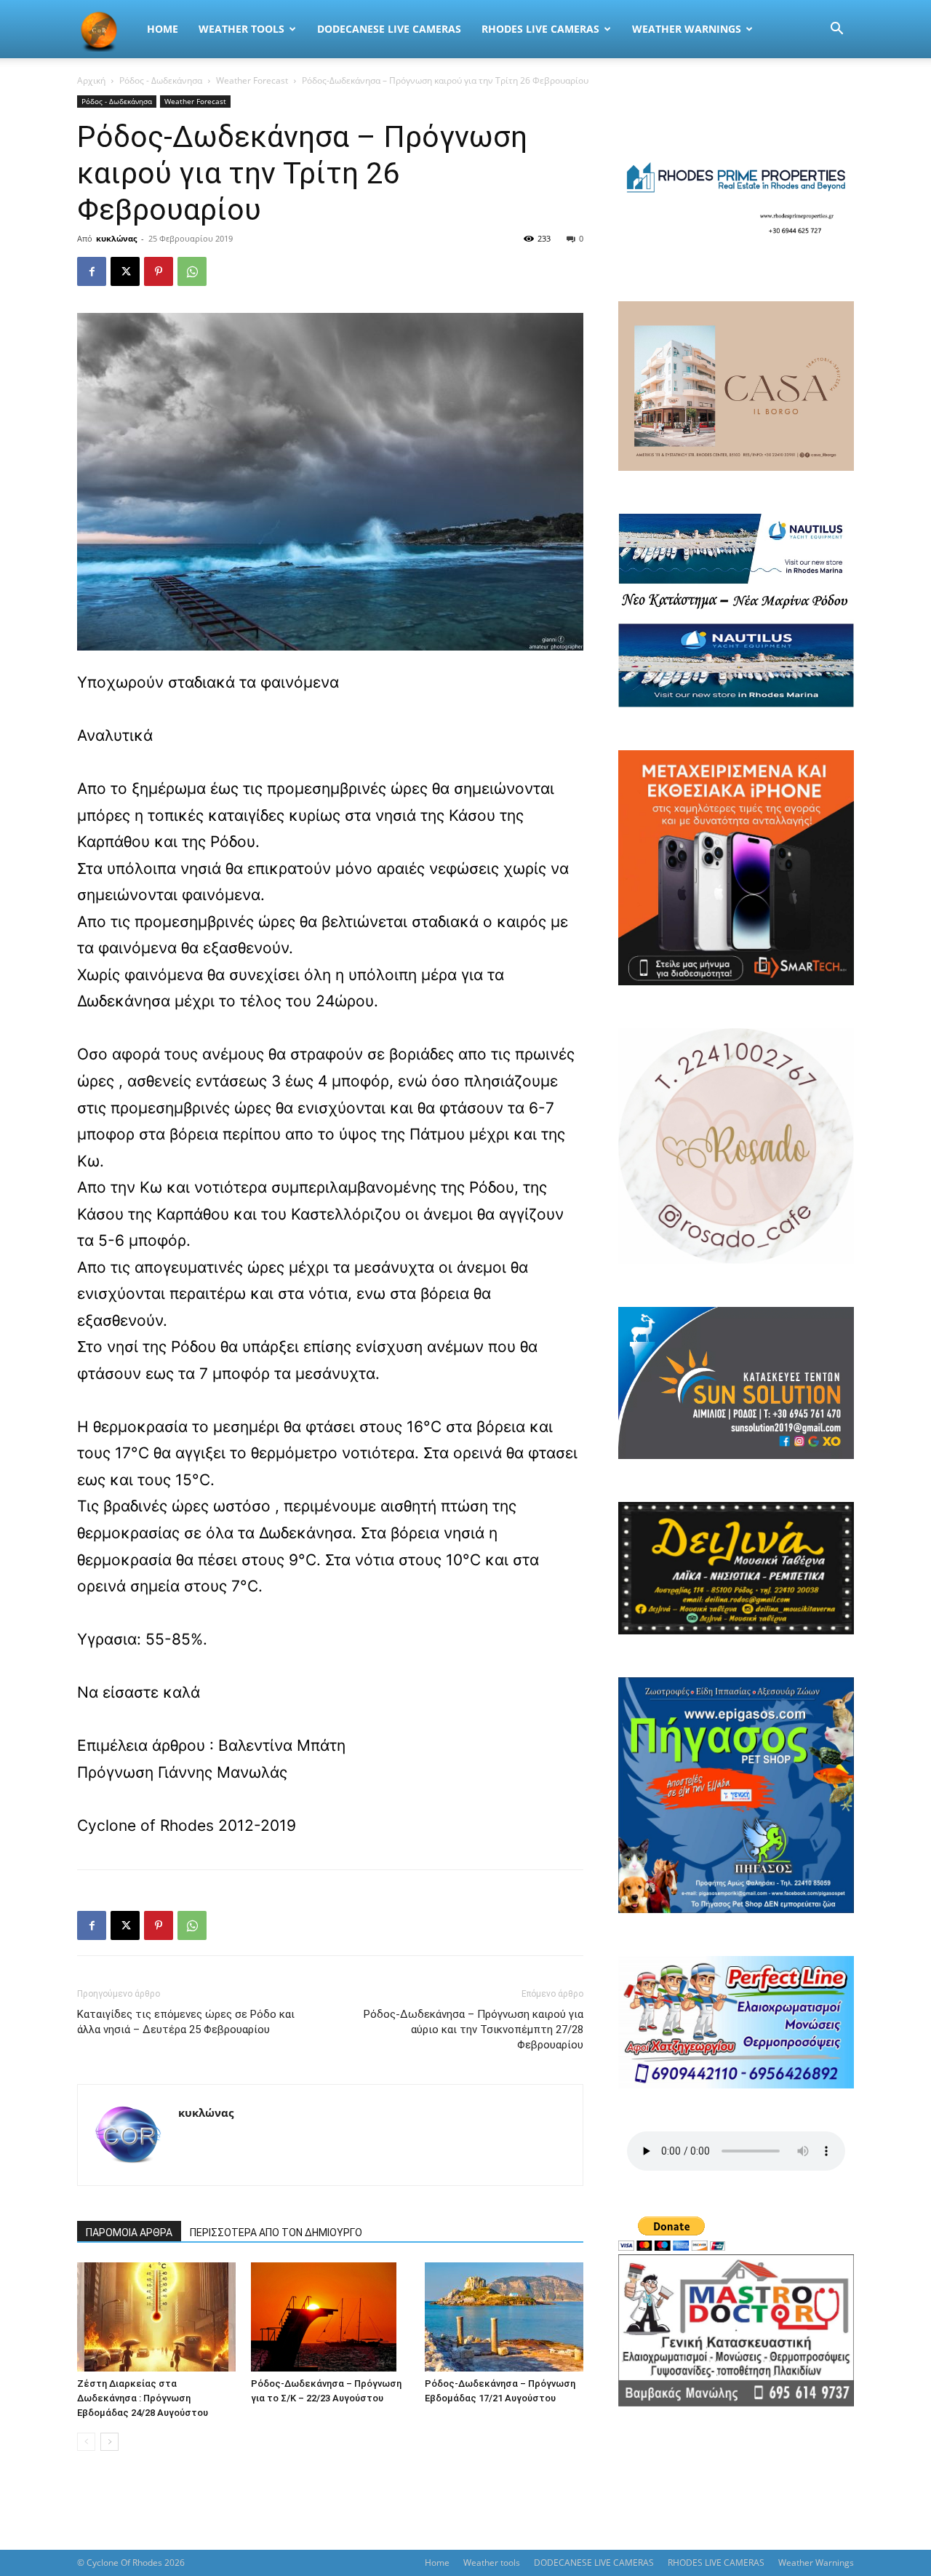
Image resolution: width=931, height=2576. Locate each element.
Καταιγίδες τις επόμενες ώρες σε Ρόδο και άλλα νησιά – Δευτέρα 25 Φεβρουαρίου (186, 2022)
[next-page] (109, 2442)
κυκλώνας (116, 238)
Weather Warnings (687, 29)
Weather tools (241, 29)
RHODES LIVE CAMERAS (540, 29)
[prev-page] (86, 2442)
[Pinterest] (159, 271)
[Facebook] (92, 271)
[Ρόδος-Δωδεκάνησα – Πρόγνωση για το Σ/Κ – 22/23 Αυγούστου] (330, 2317)
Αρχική (91, 80)
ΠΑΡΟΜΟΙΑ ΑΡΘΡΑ (129, 2233)
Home (163, 29)
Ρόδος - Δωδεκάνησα (161, 80)
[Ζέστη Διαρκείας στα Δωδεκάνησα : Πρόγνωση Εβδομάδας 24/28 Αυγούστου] (156, 2317)
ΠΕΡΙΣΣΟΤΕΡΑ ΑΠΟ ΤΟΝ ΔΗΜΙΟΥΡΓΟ (276, 2233)
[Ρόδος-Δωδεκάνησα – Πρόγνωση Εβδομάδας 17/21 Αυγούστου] (504, 2317)
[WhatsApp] (192, 271)
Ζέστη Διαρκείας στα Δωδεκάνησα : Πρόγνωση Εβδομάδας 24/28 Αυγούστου (143, 2398)
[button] (836, 30)
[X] (125, 271)
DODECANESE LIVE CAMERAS (389, 29)
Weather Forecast (252, 80)
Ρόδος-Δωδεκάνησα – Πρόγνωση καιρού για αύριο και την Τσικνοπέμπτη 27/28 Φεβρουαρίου (474, 2030)
